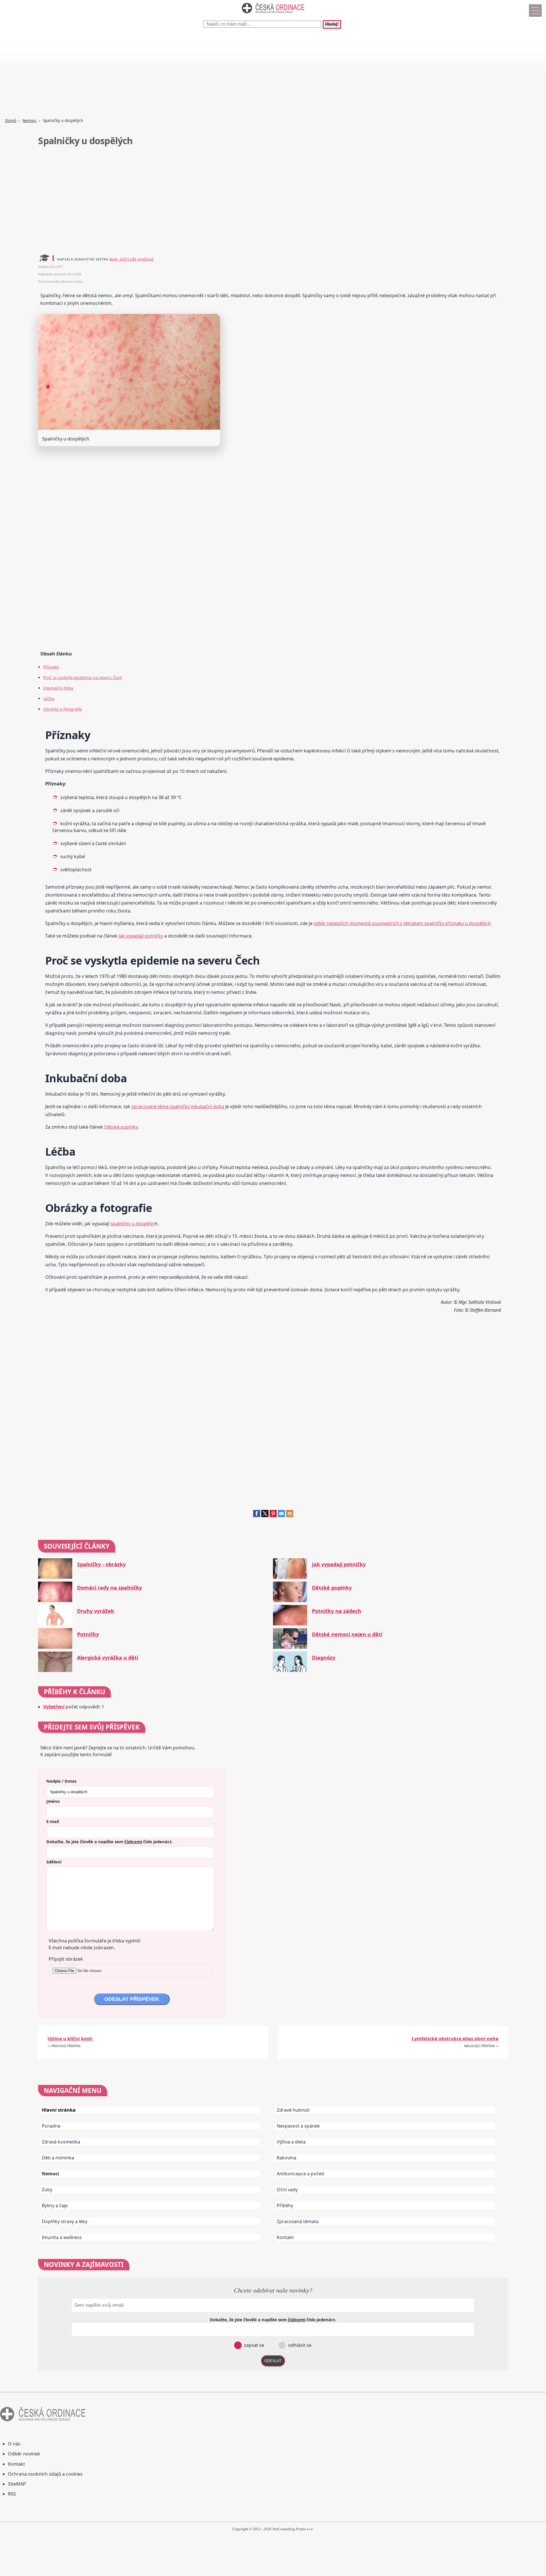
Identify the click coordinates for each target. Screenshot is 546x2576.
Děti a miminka (58, 2158)
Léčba (49, 699)
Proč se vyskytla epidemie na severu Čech (83, 677)
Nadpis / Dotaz (61, 1781)
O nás (14, 2444)
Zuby (47, 2190)
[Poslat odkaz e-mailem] (281, 1515)
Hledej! (332, 24)
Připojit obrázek (66, 1959)
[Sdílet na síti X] (265, 1515)
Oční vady (287, 2190)
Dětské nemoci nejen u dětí (347, 1634)
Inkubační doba (58, 688)
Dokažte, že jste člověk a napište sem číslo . (109, 1842)
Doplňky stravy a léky (65, 2221)
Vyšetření (54, 1707)
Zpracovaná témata (298, 2221)
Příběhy (285, 2205)
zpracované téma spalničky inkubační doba (178, 1106)
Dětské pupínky (121, 1127)
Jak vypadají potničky (141, 936)
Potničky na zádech (337, 1611)
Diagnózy (324, 1658)
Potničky (88, 1634)
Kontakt (285, 2237)
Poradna (51, 2126)
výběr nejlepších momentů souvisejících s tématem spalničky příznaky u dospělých (402, 923)
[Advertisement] (171, 74)
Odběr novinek (24, 2454)
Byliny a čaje (55, 2205)
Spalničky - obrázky (101, 1564)
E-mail (53, 1821)
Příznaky (51, 667)
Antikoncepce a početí (300, 2174)
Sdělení (54, 1862)
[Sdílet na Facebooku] (257, 1515)
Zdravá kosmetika (61, 2142)
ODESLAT (273, 2361)
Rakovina (287, 2158)
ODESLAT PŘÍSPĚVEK (132, 1999)
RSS (12, 2494)
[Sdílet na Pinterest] (273, 1515)
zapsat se (254, 2345)
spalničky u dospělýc (133, 1224)
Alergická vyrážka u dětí (108, 1658)
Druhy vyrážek (96, 1611)
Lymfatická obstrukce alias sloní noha (455, 2039)
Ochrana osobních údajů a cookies (45, 2474)
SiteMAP (17, 2484)
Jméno (53, 1801)
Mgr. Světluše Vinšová (132, 259)
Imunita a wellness (62, 2237)
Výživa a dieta (291, 2142)
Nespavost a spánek (298, 2126)
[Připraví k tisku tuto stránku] (290, 1515)
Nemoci (30, 120)
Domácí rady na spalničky (109, 1588)
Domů (11, 120)
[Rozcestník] (535, 11)
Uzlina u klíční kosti (70, 2039)
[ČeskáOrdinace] (273, 15)
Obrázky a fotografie (63, 709)
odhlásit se (299, 2345)
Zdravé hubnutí (293, 2110)
